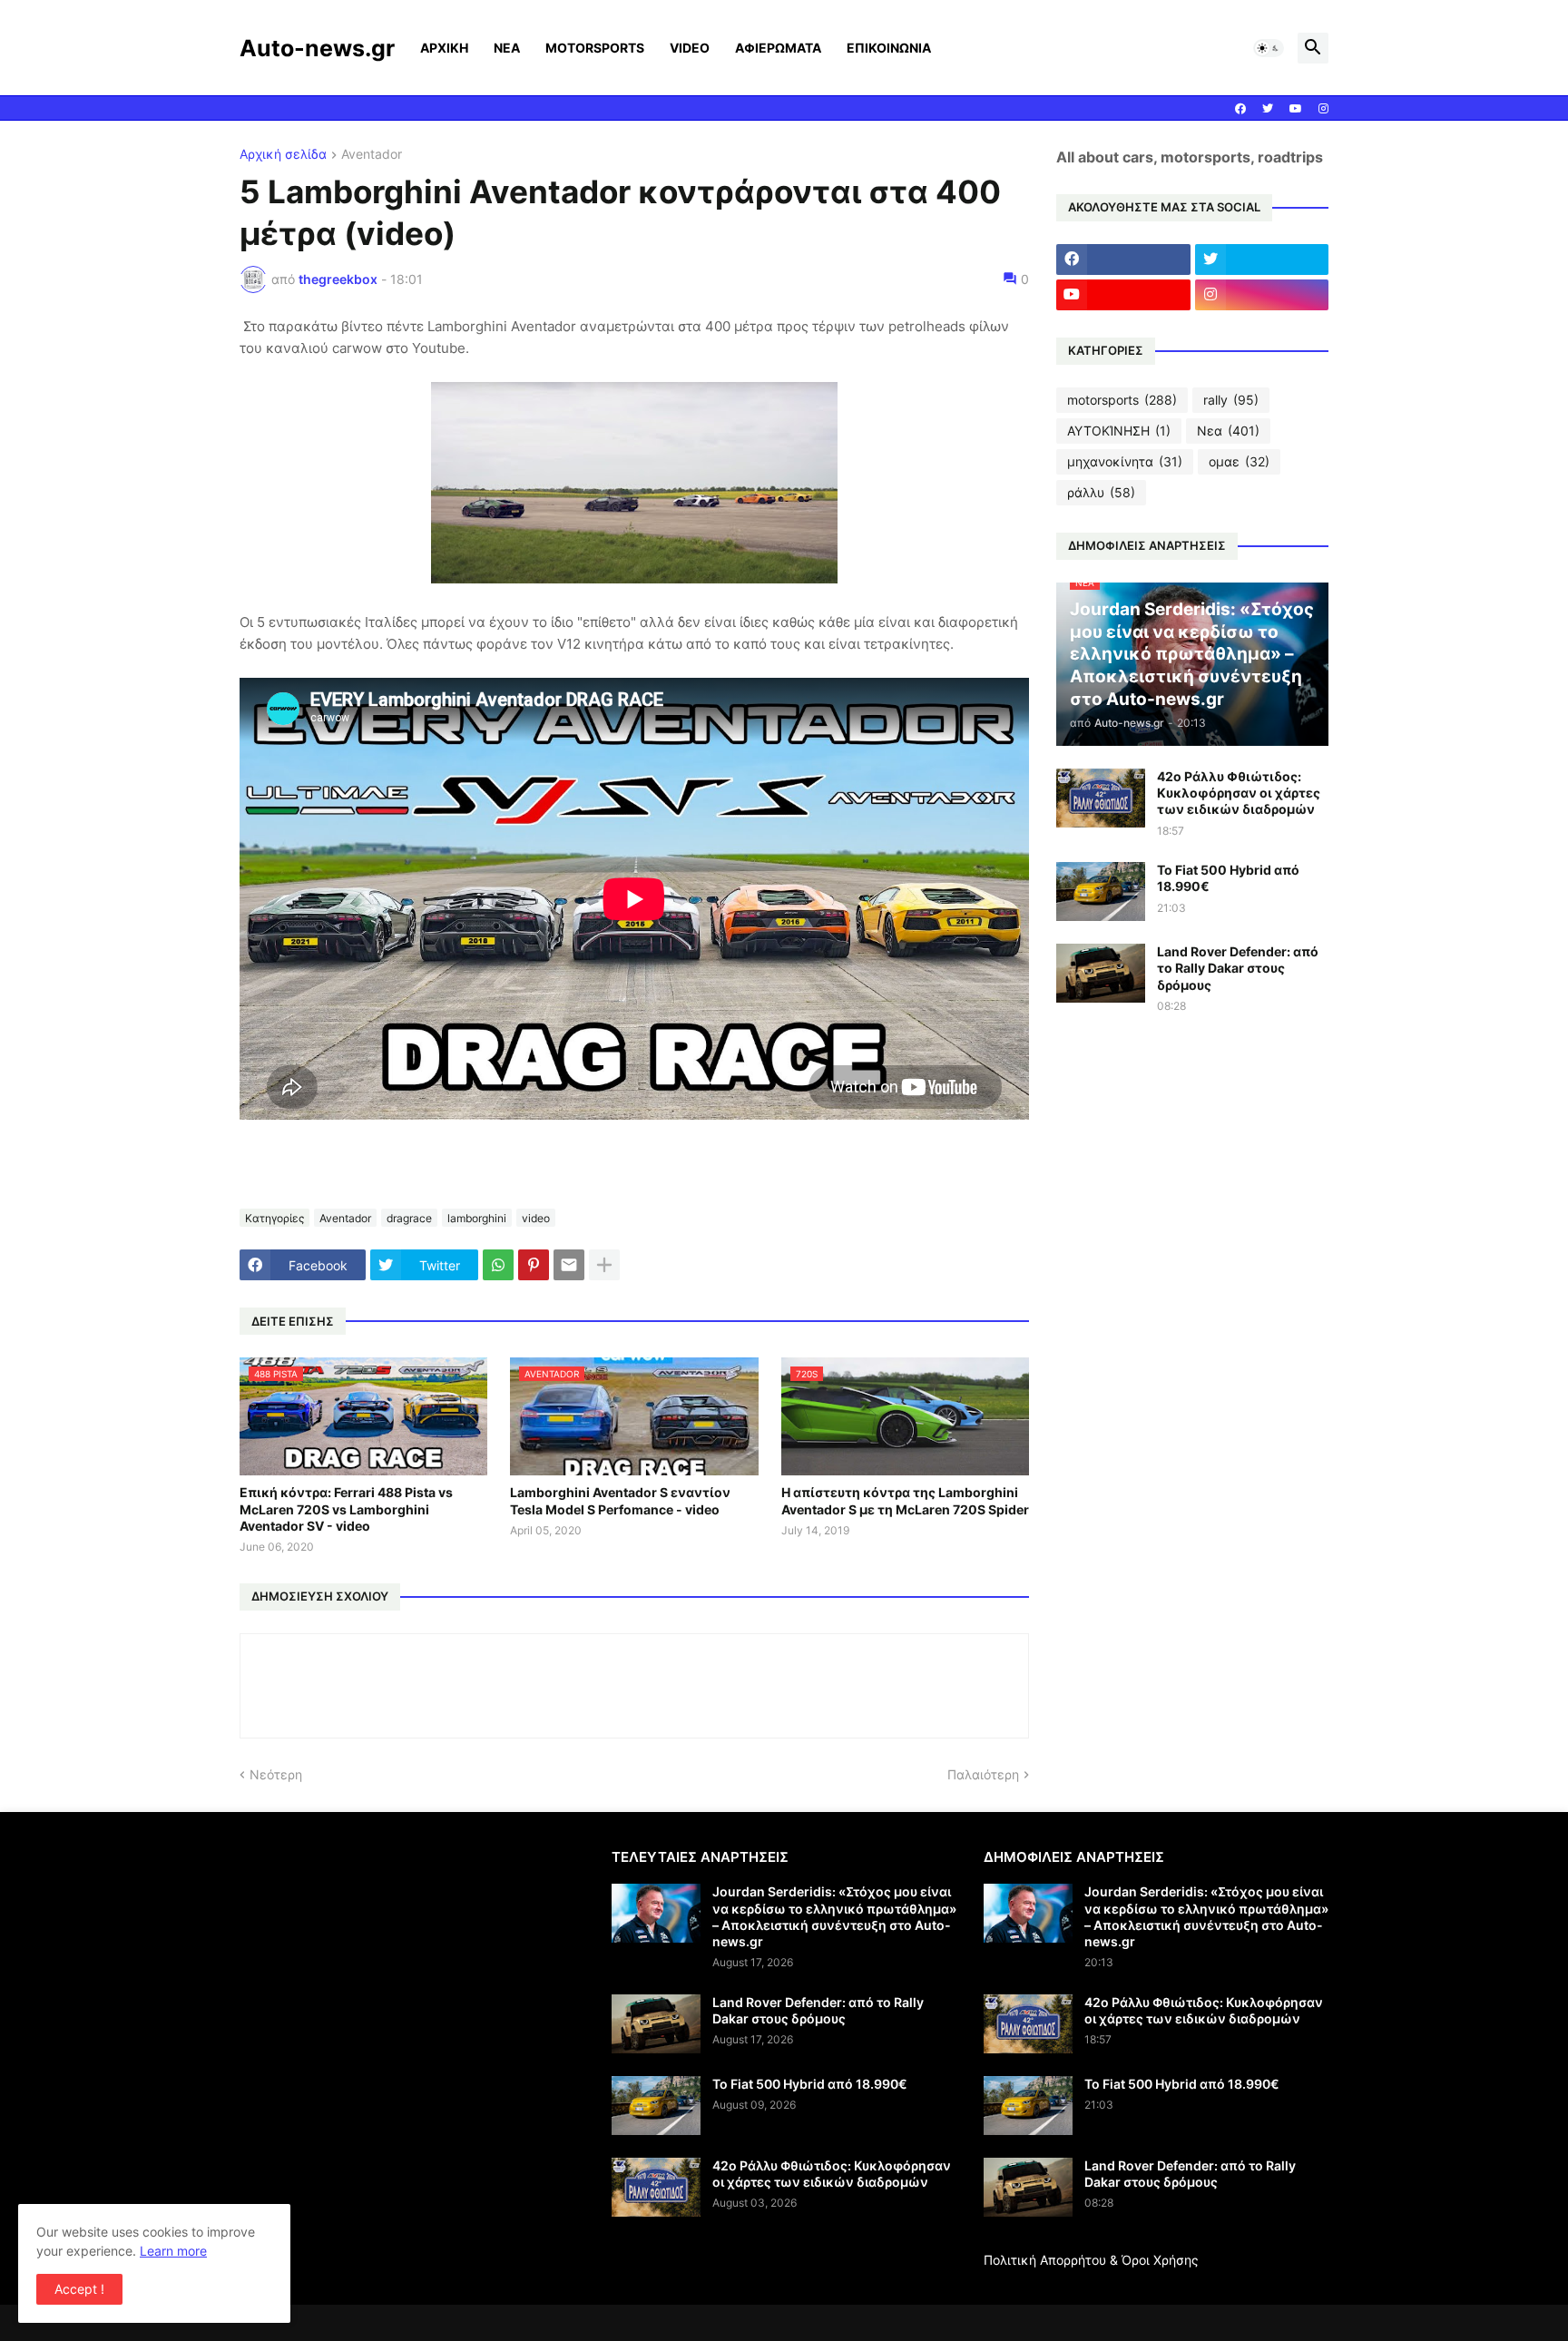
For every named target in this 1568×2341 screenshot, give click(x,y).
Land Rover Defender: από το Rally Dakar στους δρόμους (1238, 968)
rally (1231, 400)
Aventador (372, 155)
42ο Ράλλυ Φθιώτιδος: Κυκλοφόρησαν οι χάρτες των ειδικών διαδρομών (1239, 793)
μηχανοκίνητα (1125, 461)
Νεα (1228, 431)
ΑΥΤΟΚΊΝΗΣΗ (1119, 431)
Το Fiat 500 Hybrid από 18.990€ (1228, 878)
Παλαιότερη (983, 1774)
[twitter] (1268, 109)
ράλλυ (1101, 492)
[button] (1269, 48)
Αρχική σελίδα (283, 155)
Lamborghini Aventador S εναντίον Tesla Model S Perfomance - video (620, 1500)
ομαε (1239, 461)
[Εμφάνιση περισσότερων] (604, 1265)
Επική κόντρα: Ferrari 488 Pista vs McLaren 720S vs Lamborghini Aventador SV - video (346, 1508)
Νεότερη (276, 1774)
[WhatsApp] (498, 1265)
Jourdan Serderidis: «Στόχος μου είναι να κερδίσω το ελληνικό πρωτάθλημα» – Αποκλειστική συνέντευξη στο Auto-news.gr (834, 1916)
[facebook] (1240, 109)
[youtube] (1296, 109)
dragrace (409, 1218)
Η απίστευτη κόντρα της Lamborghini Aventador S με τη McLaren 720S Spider (905, 1500)
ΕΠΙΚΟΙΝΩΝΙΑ (889, 48)
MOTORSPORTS (595, 48)
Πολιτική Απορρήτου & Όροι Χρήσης (1091, 2260)
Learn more (173, 2251)
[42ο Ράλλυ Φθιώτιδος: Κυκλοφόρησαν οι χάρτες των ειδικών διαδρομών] (1101, 798)
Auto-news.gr (317, 48)
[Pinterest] (534, 1265)
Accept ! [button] (79, 2289)
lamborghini (477, 1218)
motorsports (1122, 400)
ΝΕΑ (507, 48)
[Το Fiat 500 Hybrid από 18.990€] (1101, 891)
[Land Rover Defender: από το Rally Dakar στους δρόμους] (1101, 973)
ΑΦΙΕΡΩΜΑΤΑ (778, 48)
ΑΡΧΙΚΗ (444, 48)
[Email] (569, 1265)
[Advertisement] (392, 1975)
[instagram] (1323, 109)
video (536, 1218)
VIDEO (690, 48)
